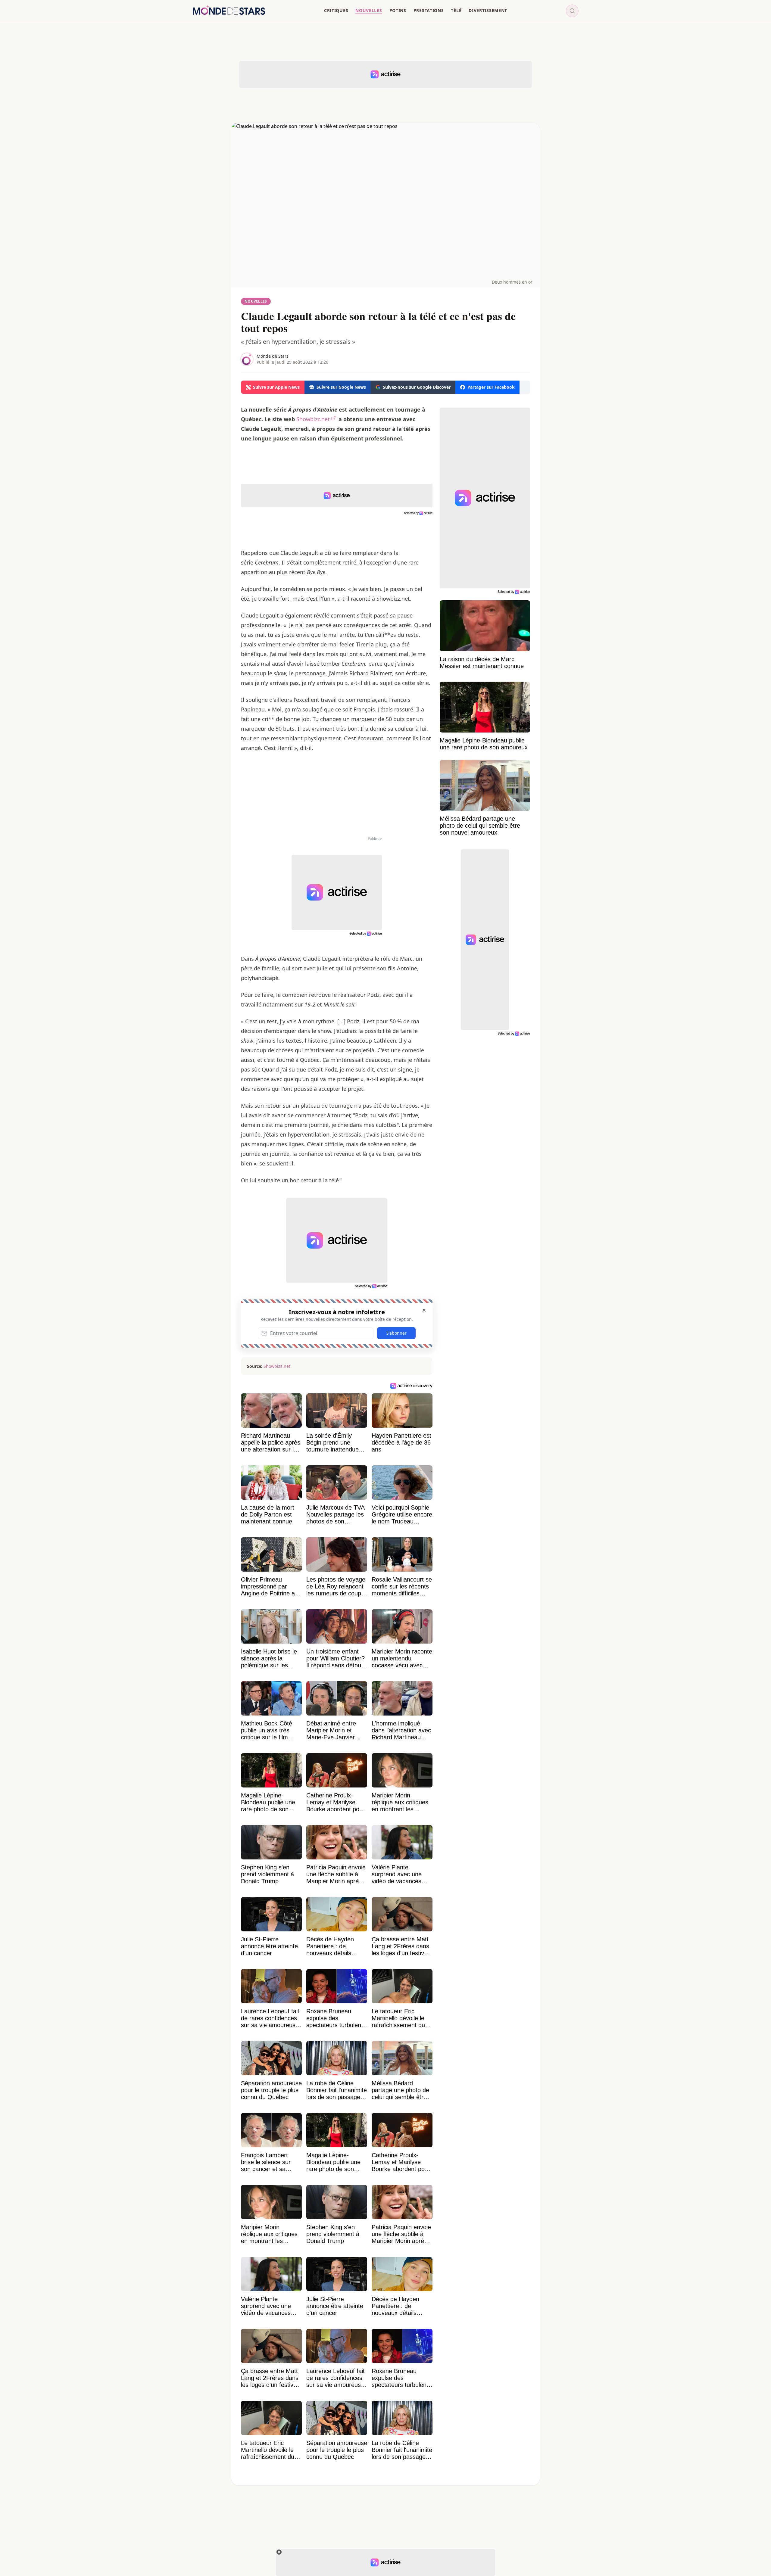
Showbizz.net (313, 419)
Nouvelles (256, 301)
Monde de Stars (273, 356)
